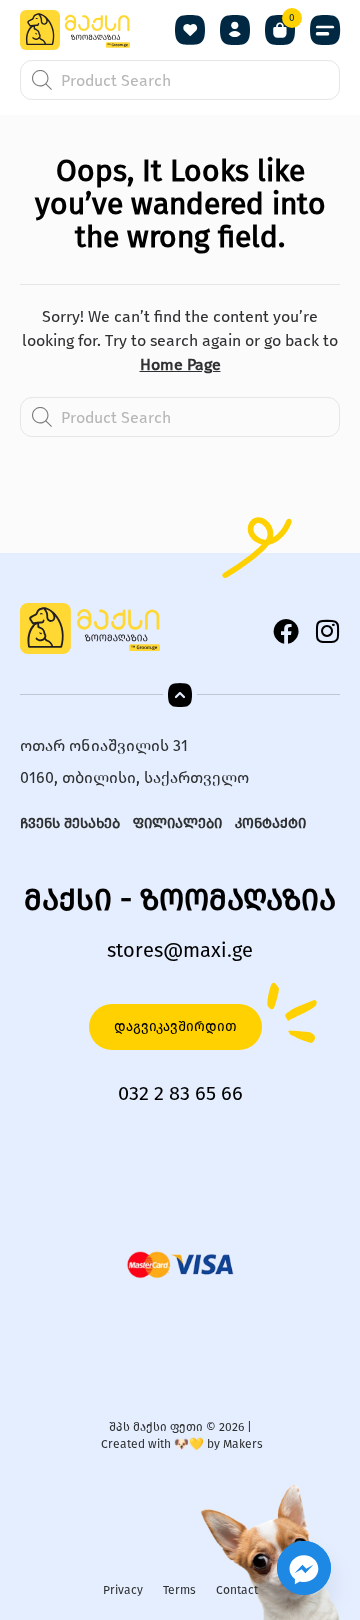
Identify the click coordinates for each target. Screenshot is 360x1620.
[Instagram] (327, 631)
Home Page (180, 364)
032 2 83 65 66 (180, 1093)
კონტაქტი (270, 823)
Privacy (123, 1590)
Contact (237, 1590)
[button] (325, 30)
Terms (179, 1590)
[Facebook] (286, 631)
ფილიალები (177, 823)
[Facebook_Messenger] (304, 1568)
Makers (243, 1444)
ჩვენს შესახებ (70, 823)
